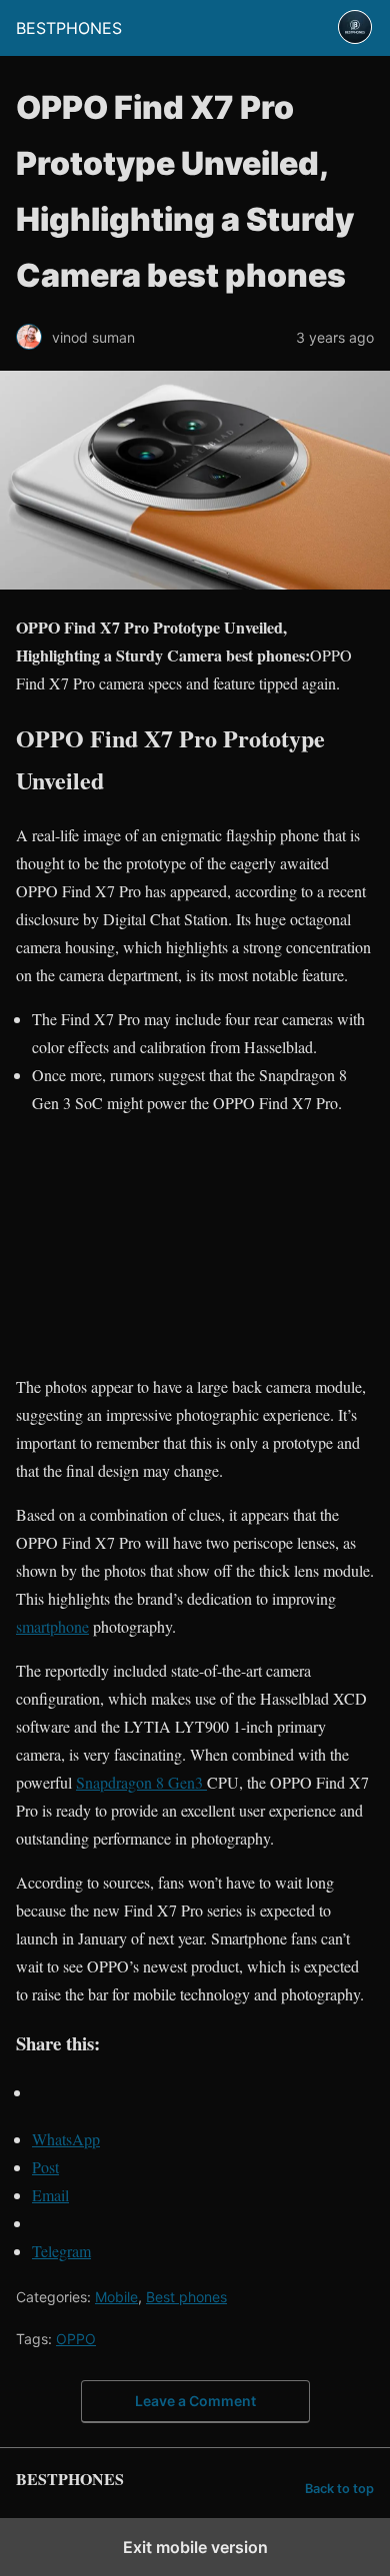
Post (45, 2167)
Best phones (186, 2297)
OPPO (76, 2339)
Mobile (116, 2297)
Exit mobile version (195, 2547)
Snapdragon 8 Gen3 (141, 1782)
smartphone (52, 1626)
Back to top (339, 2489)
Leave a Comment (195, 2401)
